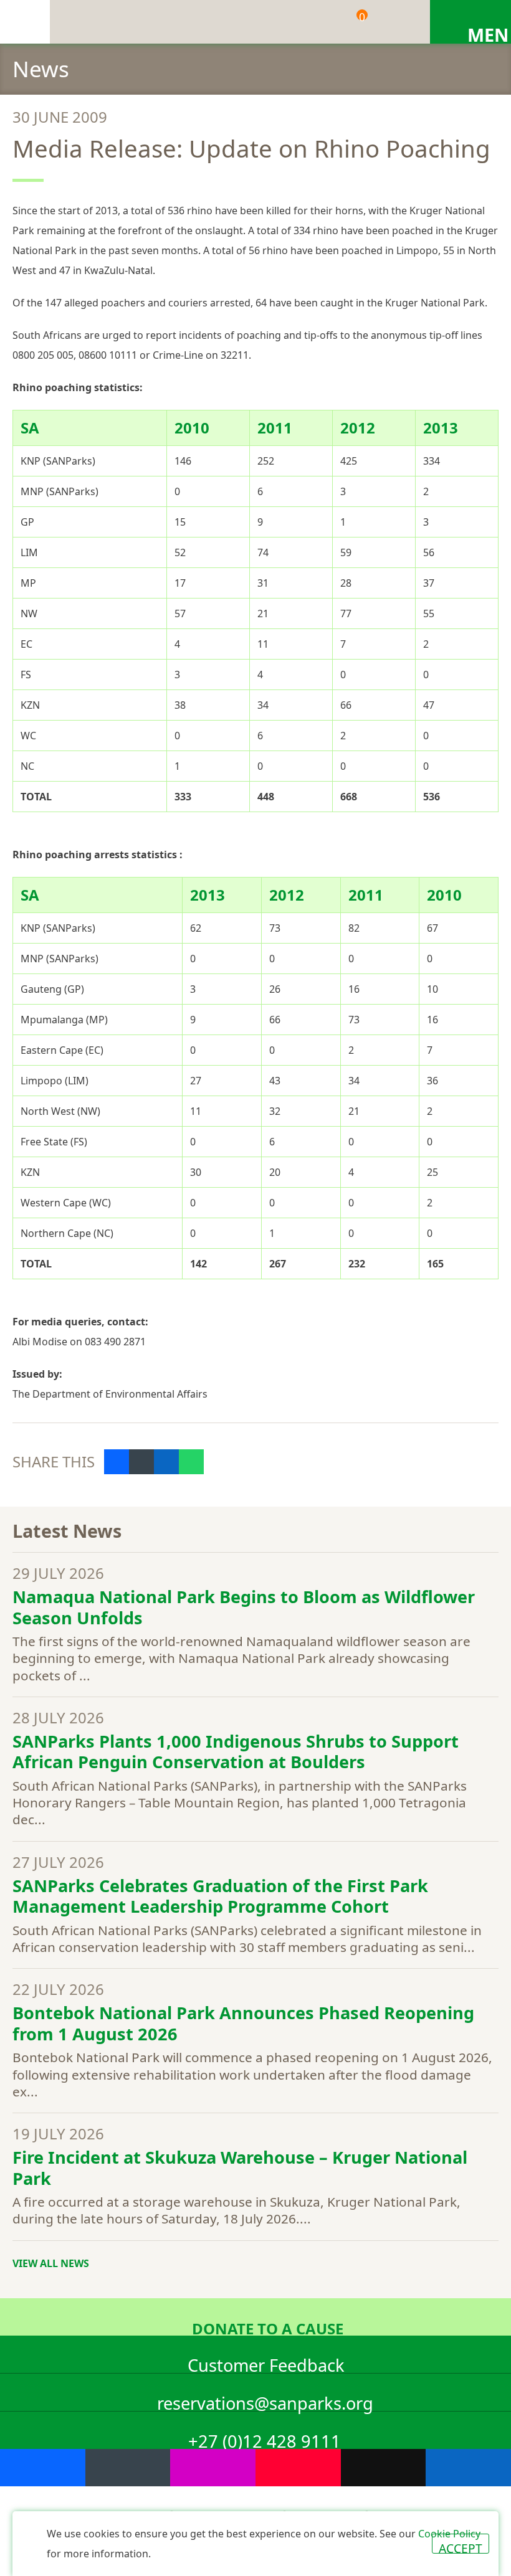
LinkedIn (468, 2468)
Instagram (213, 2468)
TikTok (384, 2468)
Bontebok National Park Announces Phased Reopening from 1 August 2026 (243, 2023)
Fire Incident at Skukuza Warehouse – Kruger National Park (240, 2168)
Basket (362, 17)
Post (141, 1462)
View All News (51, 2263)
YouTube (298, 2468)
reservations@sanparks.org (265, 2401)
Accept (461, 2547)
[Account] (396, 22)
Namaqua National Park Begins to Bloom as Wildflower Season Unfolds (244, 1607)
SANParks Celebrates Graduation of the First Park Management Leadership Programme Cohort (220, 1896)
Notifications (308, 22)
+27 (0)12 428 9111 (265, 2439)
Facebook (43, 2468)
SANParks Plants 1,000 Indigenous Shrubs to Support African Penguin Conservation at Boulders (236, 1752)
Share (117, 1462)
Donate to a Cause (268, 2327)
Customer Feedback (266, 2363)
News (41, 69)
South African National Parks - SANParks (25, 22)
